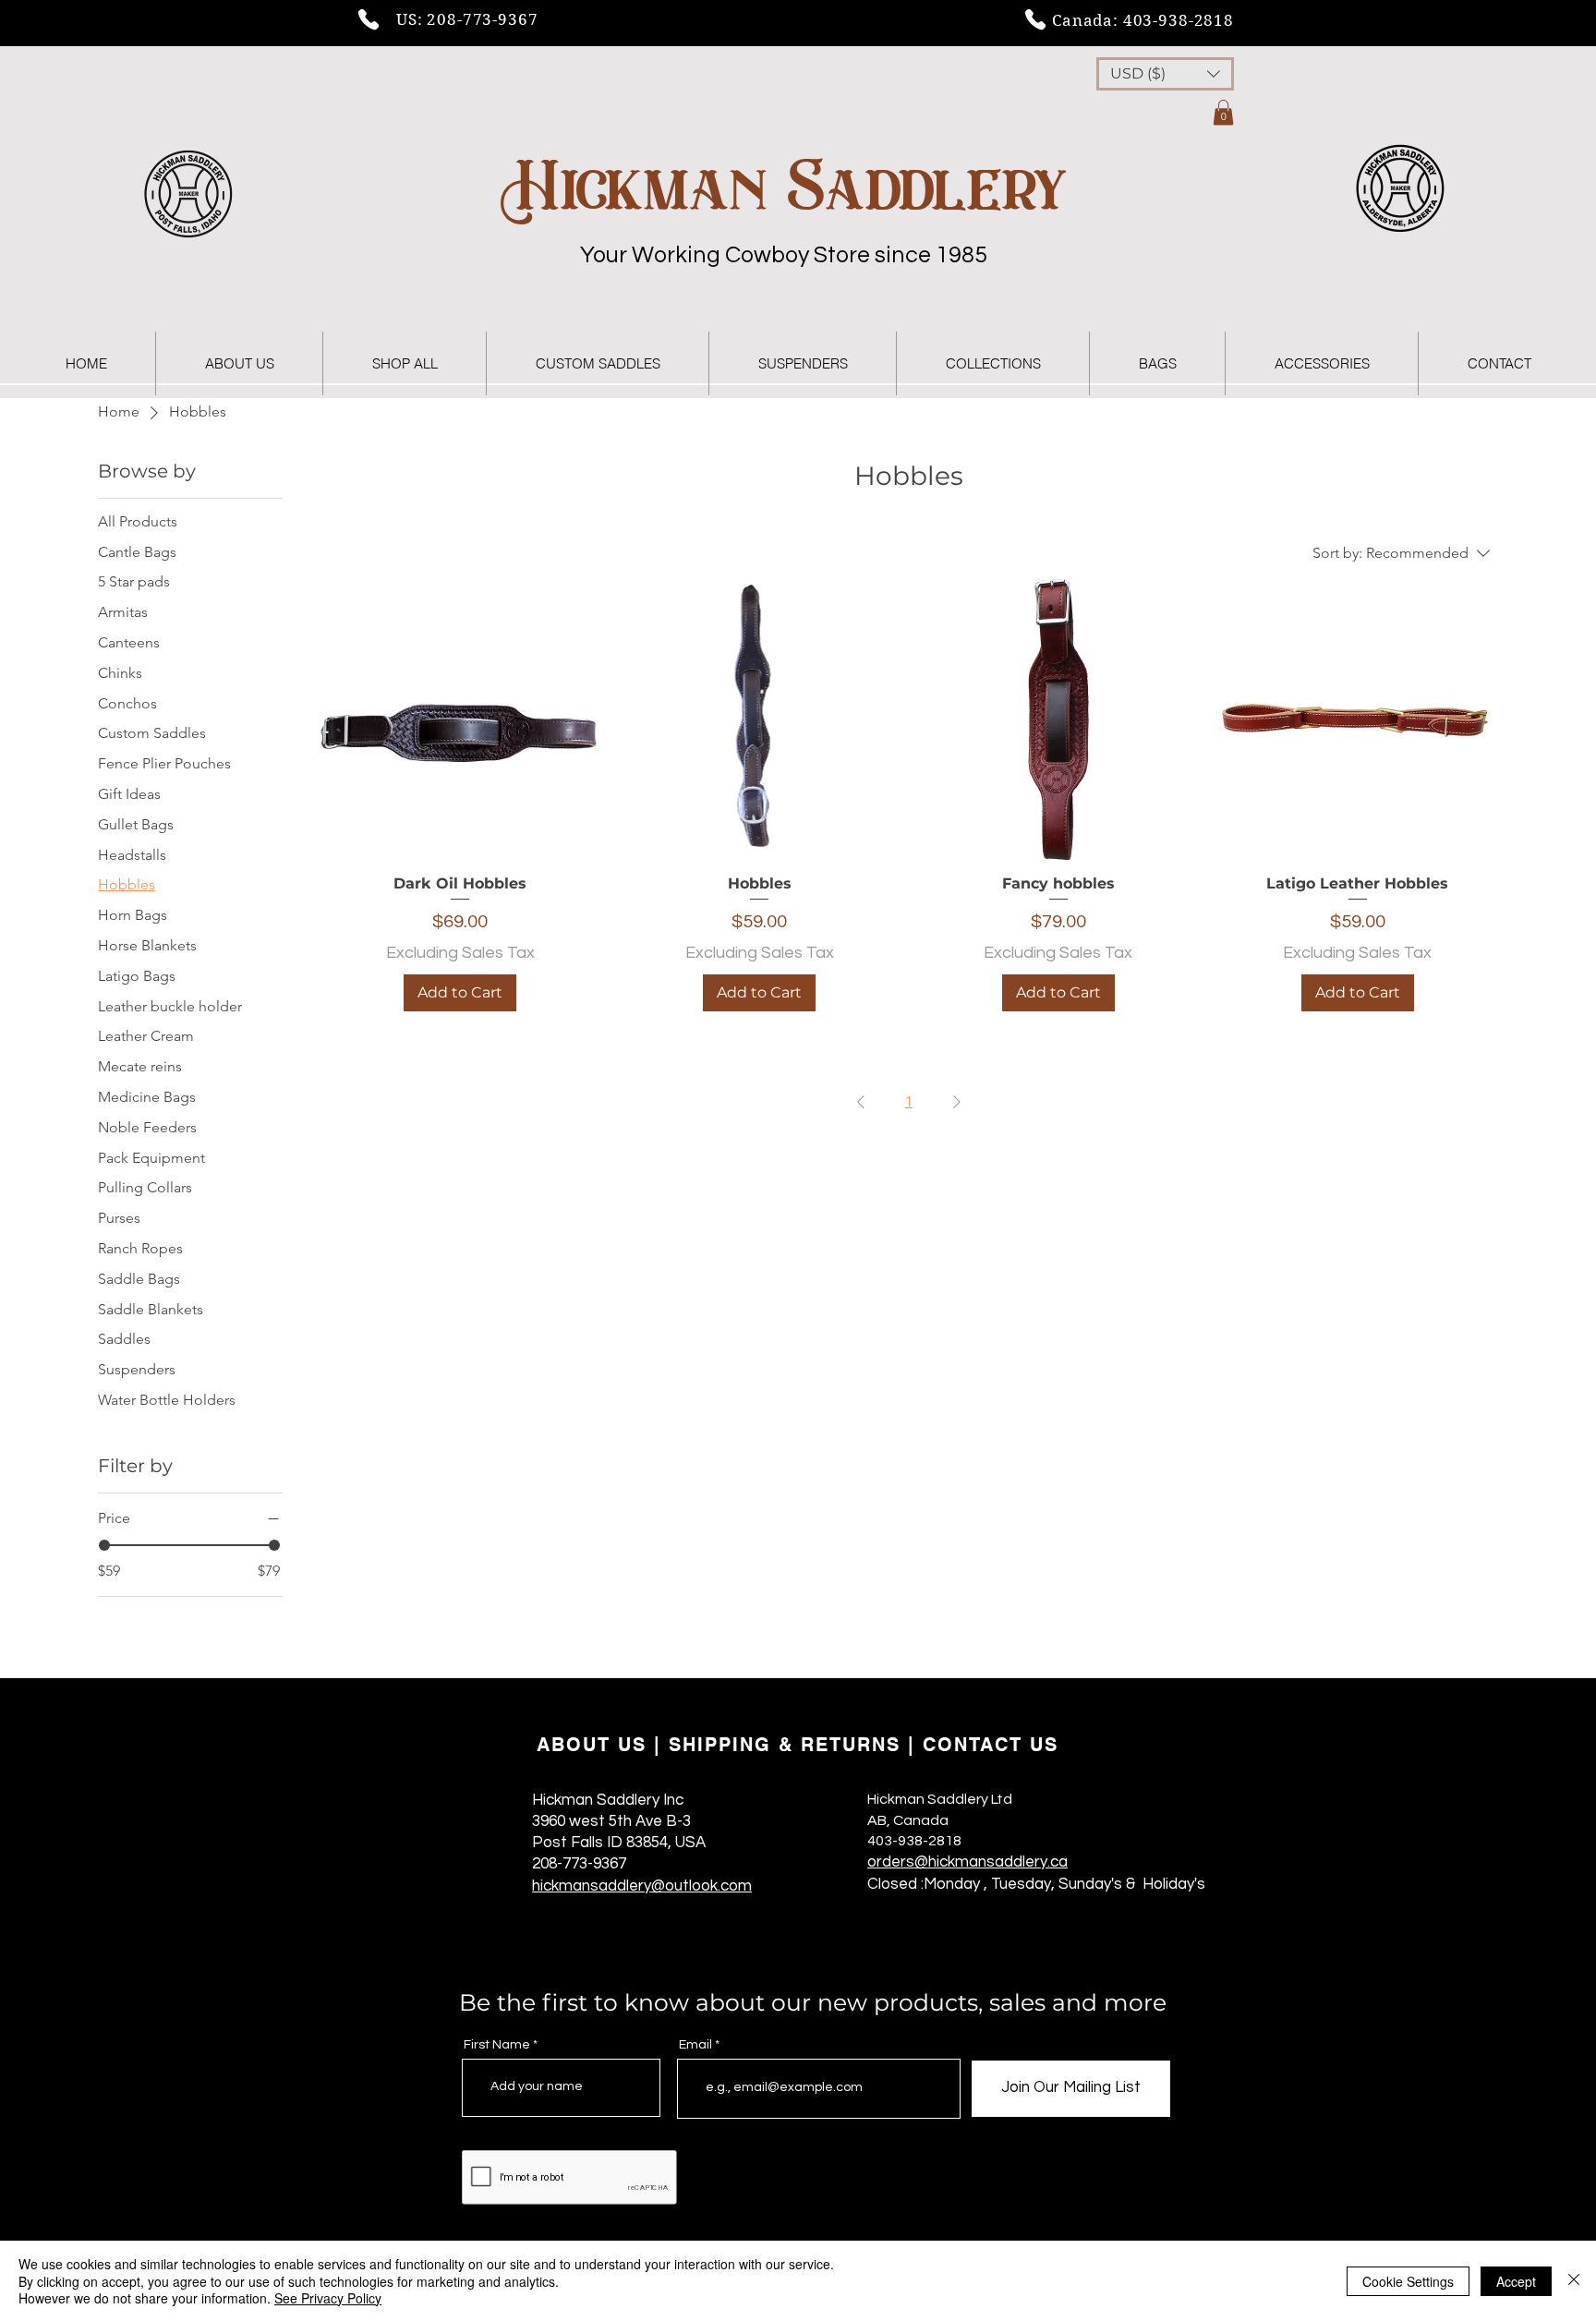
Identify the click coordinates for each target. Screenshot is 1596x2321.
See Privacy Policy (328, 2298)
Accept (1516, 2281)
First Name (497, 2045)
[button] (1165, 74)
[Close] (1574, 2281)
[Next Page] (957, 1102)
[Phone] (369, 19)
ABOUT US (592, 1745)
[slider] (104, 1545)
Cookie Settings (1408, 2281)
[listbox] (1165, 74)
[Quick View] (460, 719)
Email (695, 2045)
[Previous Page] (861, 1102)
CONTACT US (991, 1745)
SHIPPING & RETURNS (785, 1745)
